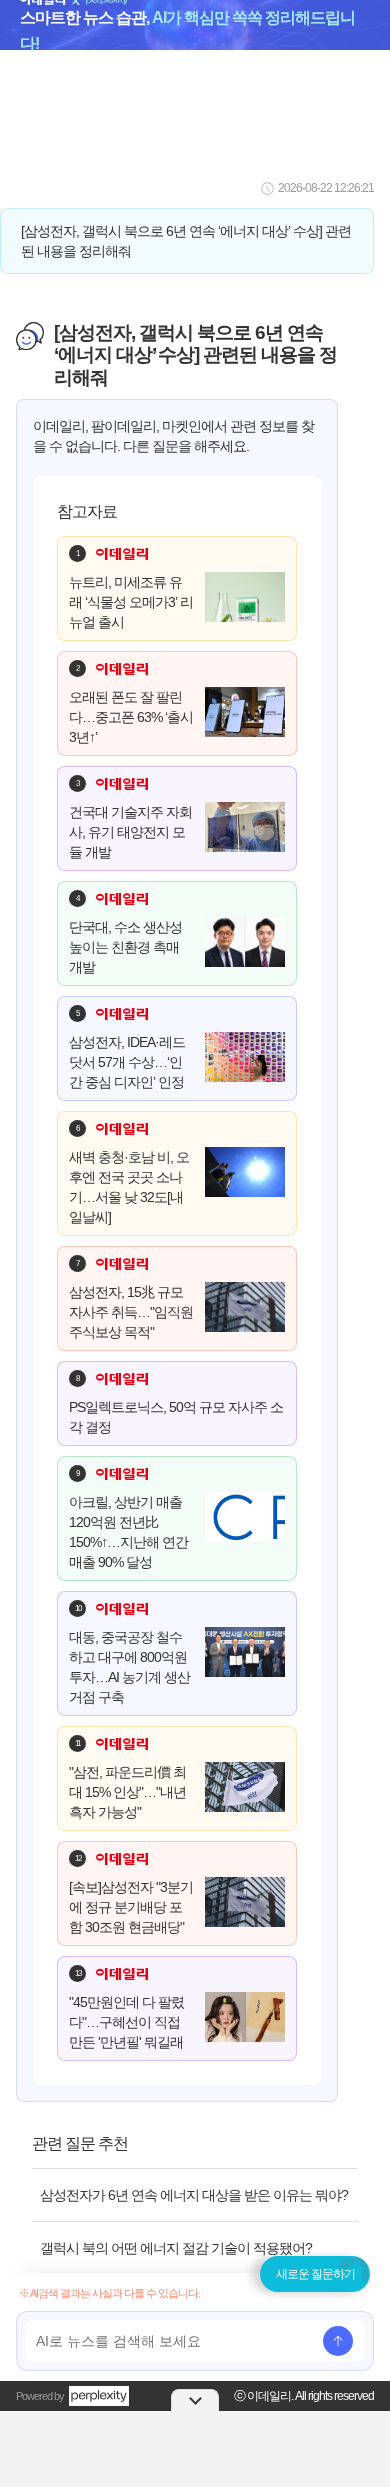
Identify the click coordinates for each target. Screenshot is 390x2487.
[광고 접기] (195, 2400)
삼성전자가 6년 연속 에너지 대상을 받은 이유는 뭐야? (194, 2195)
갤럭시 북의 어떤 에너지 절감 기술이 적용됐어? (176, 2248)
